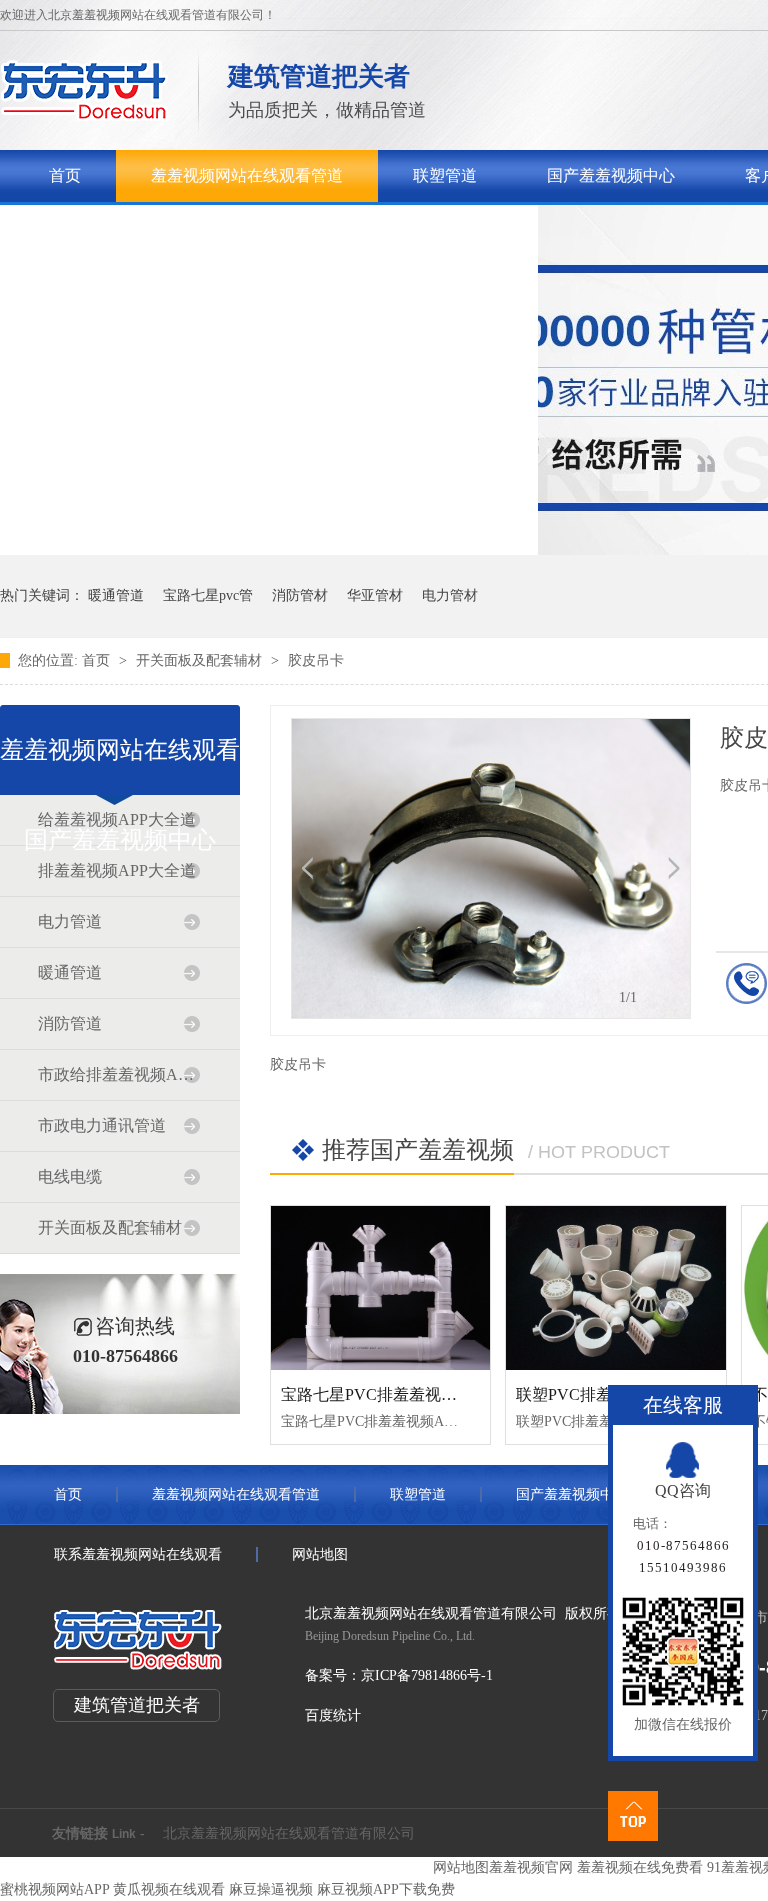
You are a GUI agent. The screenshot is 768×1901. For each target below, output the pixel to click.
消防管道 (70, 1023)
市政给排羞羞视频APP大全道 (119, 1074)
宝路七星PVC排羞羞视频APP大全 (400, 1394)
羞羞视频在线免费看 (640, 1867)
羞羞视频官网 (531, 1867)
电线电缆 (70, 1176)
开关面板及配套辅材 (201, 660)
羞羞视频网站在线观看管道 (247, 175)
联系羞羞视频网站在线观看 (407, 227)
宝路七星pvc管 (208, 595)
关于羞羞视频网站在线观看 (145, 227)
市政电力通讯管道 (102, 1125)
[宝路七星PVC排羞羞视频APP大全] (380, 1288)
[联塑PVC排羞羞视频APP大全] (615, 1288)
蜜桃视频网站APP (54, 1889)
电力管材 (450, 595)
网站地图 (320, 1554)
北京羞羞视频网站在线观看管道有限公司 (289, 1833)
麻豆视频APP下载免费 (386, 1889)
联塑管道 (445, 175)
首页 (65, 175)
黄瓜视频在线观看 (169, 1889)
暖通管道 (116, 595)
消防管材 (300, 595)
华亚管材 (375, 595)
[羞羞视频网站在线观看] (84, 115)
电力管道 (70, 921)
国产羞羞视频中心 (611, 175)
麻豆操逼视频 (271, 1889)
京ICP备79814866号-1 (427, 1675)
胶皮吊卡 (316, 660)
